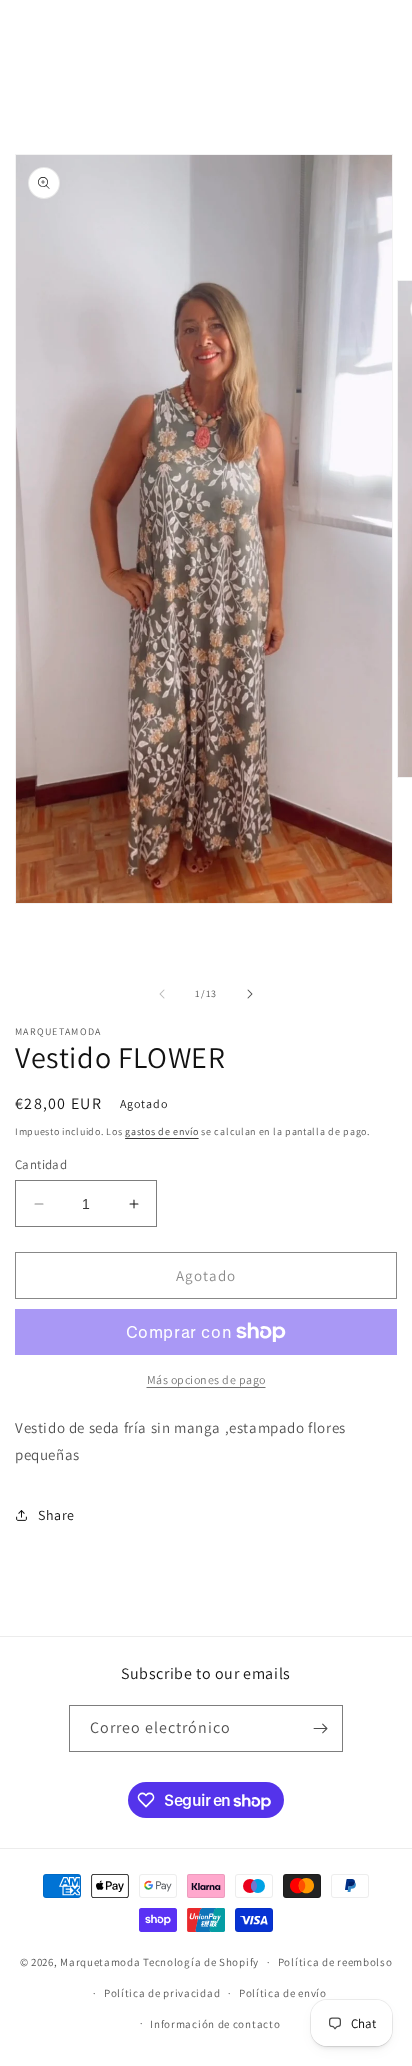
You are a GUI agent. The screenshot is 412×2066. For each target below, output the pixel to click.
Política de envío (283, 1993)
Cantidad (41, 1164)
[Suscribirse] (320, 1728)
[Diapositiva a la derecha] (250, 994)
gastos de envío (162, 1131)
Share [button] (56, 1515)
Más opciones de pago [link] (206, 1379)
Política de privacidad (162, 1993)
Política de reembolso (335, 1962)
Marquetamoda (100, 1962)
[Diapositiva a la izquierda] (162, 994)
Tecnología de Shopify (201, 1962)
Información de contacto (215, 2024)
